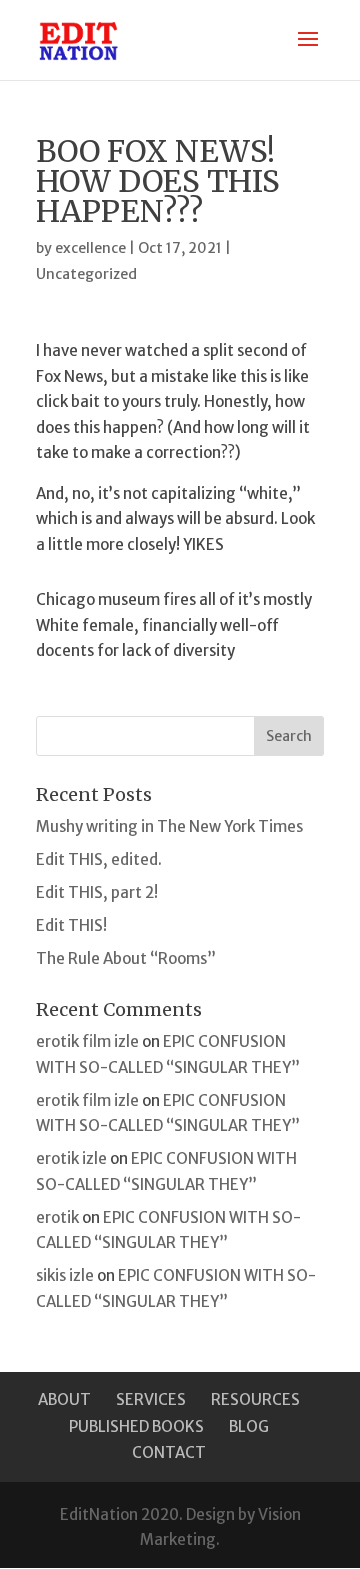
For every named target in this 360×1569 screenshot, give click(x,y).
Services (151, 1399)
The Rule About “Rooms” (126, 958)
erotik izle (71, 1158)
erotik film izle (87, 1041)
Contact (169, 1452)
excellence (90, 248)
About (64, 1399)
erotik (57, 1217)
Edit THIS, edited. (99, 859)
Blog (249, 1426)
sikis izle (65, 1275)
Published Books (136, 1426)
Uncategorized (86, 274)
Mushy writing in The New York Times (169, 826)
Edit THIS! (71, 925)
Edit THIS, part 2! (97, 892)
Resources (255, 1399)
